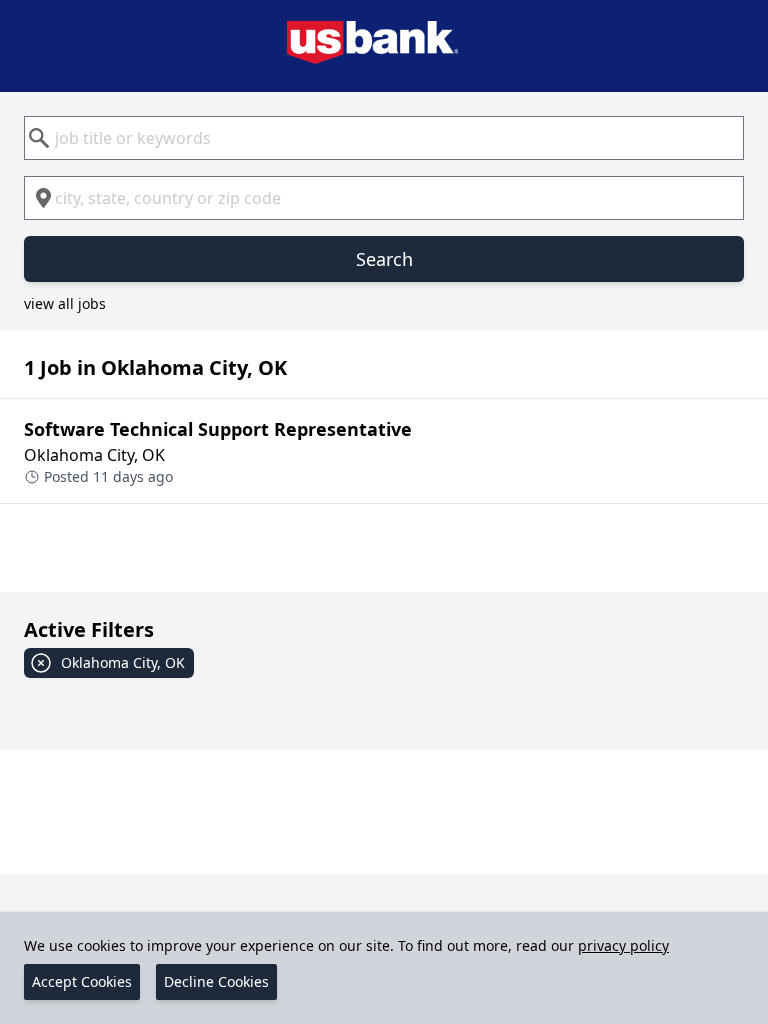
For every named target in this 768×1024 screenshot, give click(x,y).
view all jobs (65, 303)
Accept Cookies (82, 981)
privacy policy (623, 945)
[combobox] (384, 138)
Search (384, 259)
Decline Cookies (216, 981)
